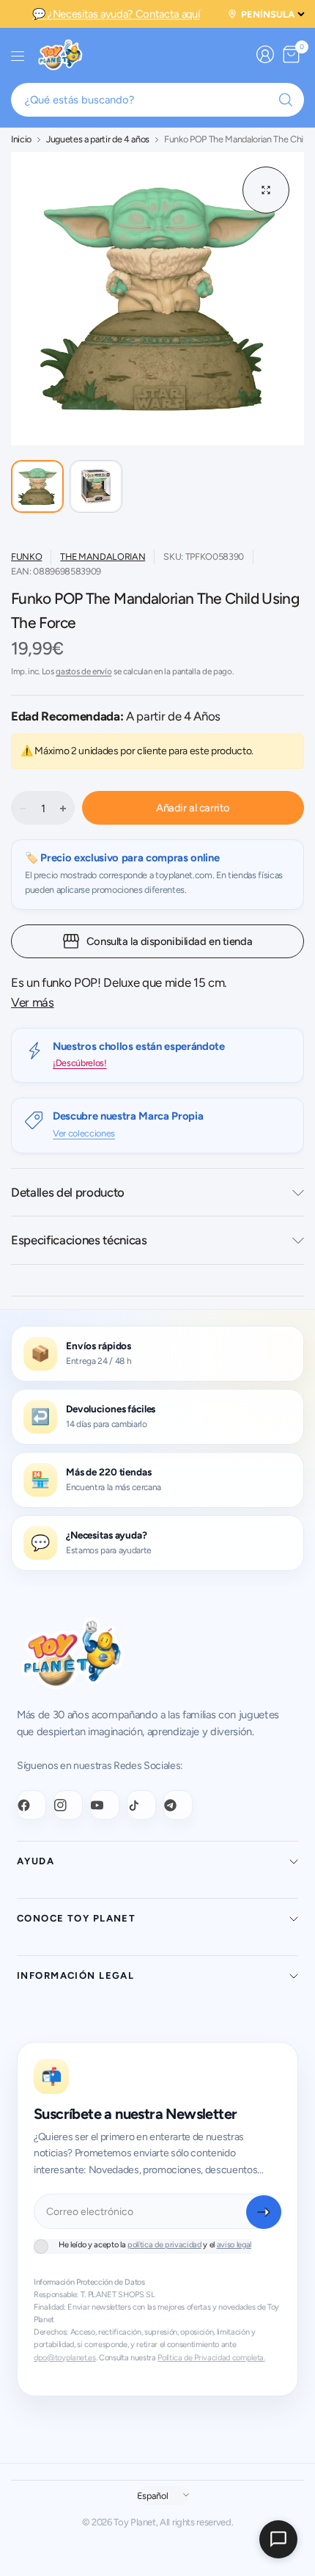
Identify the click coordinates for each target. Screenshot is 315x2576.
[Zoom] (266, 190)
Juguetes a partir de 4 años (98, 140)
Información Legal (75, 1975)
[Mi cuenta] (265, 54)
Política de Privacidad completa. (211, 2358)
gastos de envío (84, 671)
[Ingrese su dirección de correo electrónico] (264, 2212)
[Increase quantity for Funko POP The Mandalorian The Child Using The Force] (63, 809)
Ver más (33, 1002)
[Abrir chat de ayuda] (278, 2539)
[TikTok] (141, 1805)
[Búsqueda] (286, 100)
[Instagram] (68, 1805)
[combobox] (157, 100)
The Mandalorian (103, 557)
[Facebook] (31, 1805)
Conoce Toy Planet (76, 1918)
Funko (26, 557)
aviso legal (234, 2245)
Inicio (21, 140)
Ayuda (36, 1861)
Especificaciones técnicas (79, 1240)
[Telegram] (178, 1805)
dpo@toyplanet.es (65, 2358)
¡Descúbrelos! (80, 1063)
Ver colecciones (84, 1133)
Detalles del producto (68, 1192)
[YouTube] (105, 1805)
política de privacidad (164, 2245)
